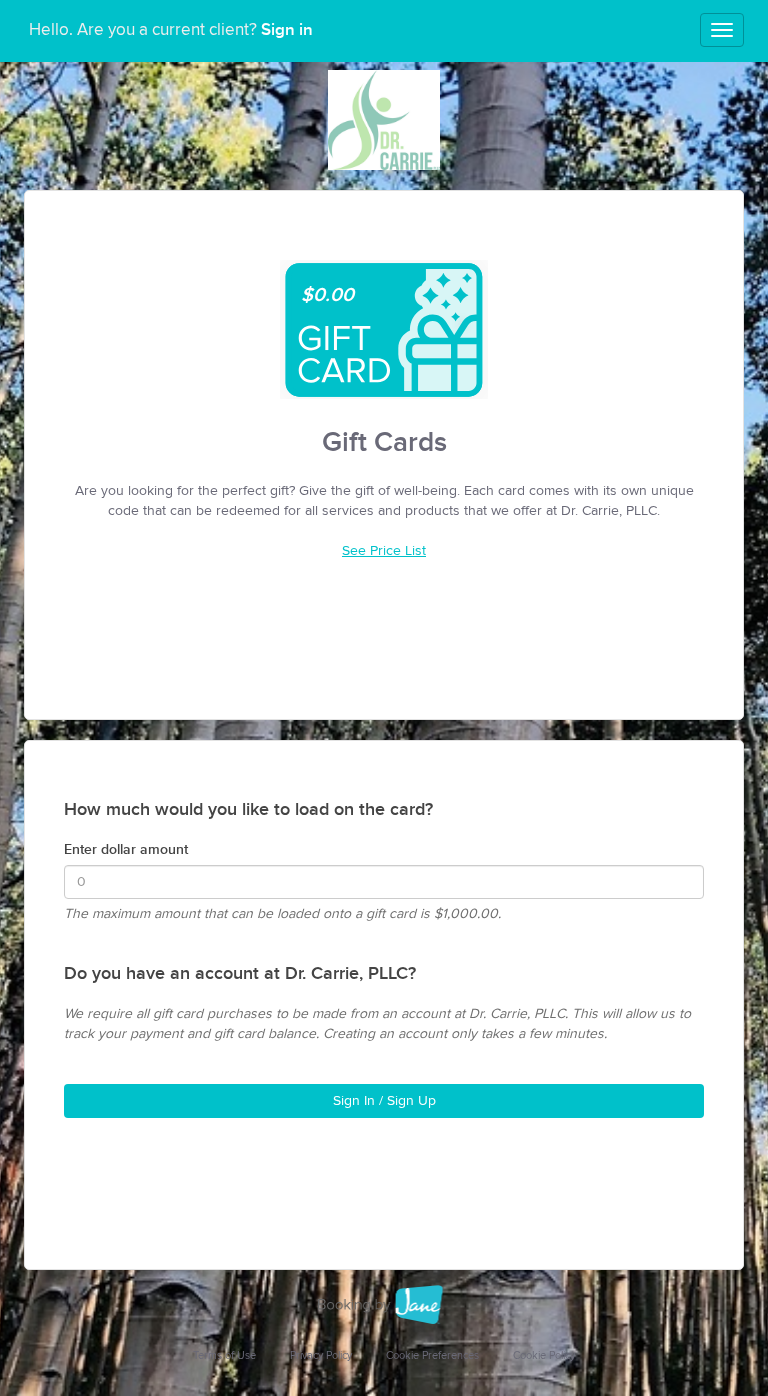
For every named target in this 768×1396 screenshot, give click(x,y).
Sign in (287, 30)
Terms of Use (224, 1355)
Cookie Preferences (432, 1355)
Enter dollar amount (126, 849)
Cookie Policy (544, 1355)
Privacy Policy (321, 1355)
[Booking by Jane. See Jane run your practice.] (384, 1305)
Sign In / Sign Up (384, 1101)
